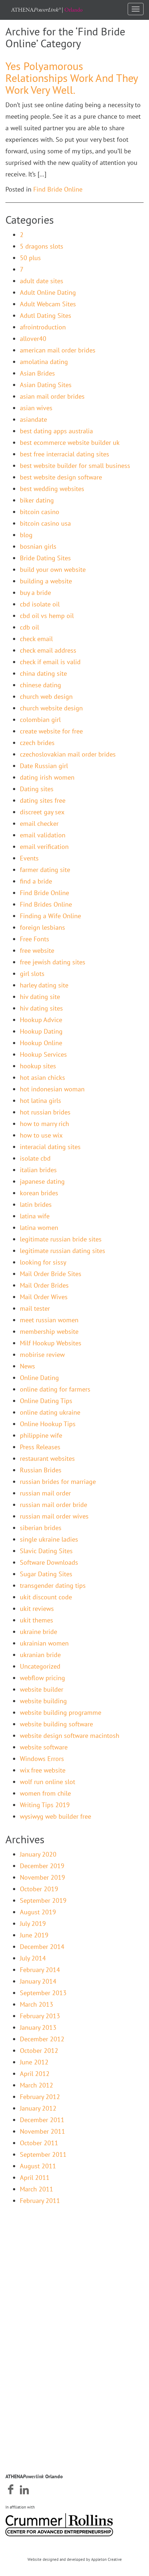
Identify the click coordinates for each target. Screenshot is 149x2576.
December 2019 (42, 1866)
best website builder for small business (75, 466)
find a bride (36, 881)
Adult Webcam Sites (48, 304)
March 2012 (37, 2085)
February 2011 (40, 2201)
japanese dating (42, 1181)
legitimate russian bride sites (61, 1239)
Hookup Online (41, 1043)
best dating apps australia (56, 431)
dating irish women (47, 777)
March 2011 (37, 2189)
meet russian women (49, 1320)
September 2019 (43, 1900)
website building (43, 1701)
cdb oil (29, 627)
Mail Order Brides (44, 1285)
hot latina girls (41, 1101)
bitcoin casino (40, 512)
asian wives (36, 408)
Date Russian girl (44, 766)
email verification (44, 847)
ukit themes (37, 1620)
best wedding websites (52, 489)
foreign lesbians (42, 927)
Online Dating (39, 1378)
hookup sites (38, 1066)
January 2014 (38, 1981)
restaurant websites (47, 1458)
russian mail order (45, 1493)
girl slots (32, 974)
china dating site (43, 673)
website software (44, 1747)
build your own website (53, 569)
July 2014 (33, 1958)
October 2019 (39, 1889)
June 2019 (34, 1935)
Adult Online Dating (48, 292)
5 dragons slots (42, 246)
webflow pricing (42, 1678)
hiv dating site (40, 997)
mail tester (35, 1308)
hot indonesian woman (52, 1089)
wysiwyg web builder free (56, 1816)
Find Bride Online (58, 189)
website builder (42, 1689)
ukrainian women (44, 1643)
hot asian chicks (42, 1077)
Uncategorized (40, 1666)
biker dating (37, 500)
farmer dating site (45, 870)
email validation (43, 835)
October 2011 (39, 2143)
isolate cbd (35, 1158)
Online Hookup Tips (48, 1424)
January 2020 (38, 1854)
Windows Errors (42, 1759)
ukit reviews (37, 1609)
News (27, 1366)
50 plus (30, 258)
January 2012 (38, 2108)
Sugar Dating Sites (46, 1574)
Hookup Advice (41, 1020)
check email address (48, 650)
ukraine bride (39, 1632)
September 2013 (43, 1993)
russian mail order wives (54, 1516)
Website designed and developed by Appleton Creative (75, 2559)
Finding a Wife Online (50, 916)
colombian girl (40, 720)
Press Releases (40, 1447)
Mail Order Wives (44, 1297)
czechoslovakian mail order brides (68, 754)
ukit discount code (46, 1597)
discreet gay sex (42, 812)
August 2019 (38, 1912)
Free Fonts (35, 939)
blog (26, 535)
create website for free (51, 731)
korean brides (39, 1193)
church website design (51, 708)
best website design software (61, 477)
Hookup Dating (41, 1031)
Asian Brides (37, 373)
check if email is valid (50, 662)
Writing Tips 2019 (45, 1805)
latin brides (36, 1204)
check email (36, 639)
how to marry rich (44, 1124)
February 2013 (40, 2016)
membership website (49, 1331)
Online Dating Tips (46, 1401)
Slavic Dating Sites (46, 1551)
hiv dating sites (41, 1008)
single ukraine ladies (49, 1539)
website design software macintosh (70, 1736)
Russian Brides (41, 1470)
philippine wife (41, 1435)
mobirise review (42, 1355)
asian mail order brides (52, 396)
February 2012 (40, 2097)
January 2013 (38, 2027)
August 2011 (38, 2166)
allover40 (33, 339)
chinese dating (41, 685)
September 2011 (43, 2154)
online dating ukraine (50, 1412)
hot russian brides (45, 1112)
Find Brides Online (46, 904)
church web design (46, 696)
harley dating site (44, 985)
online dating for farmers (55, 1389)
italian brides (38, 1170)
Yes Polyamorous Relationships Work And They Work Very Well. (72, 78)
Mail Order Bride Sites (51, 1274)
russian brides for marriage (58, 1482)
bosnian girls (38, 546)
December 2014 (42, 1947)
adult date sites (42, 281)
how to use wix (41, 1135)
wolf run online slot (48, 1782)
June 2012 (34, 2062)
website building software (56, 1724)
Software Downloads (49, 1562)
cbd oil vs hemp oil (47, 616)
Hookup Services (43, 1054)
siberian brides (41, 1528)
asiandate (33, 419)
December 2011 (42, 2120)
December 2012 (42, 2039)
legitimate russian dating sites (63, 1251)
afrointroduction (43, 327)
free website (37, 950)
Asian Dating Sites (46, 385)
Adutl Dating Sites (46, 316)
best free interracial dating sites (65, 454)
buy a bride (35, 593)
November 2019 (42, 1877)
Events (29, 858)
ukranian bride (40, 1655)
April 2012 (35, 2074)
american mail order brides (58, 350)
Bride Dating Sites (45, 558)
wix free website (43, 1770)
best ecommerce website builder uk (70, 443)
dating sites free (43, 800)
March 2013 (37, 2004)
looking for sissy (43, 1262)
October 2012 (39, 2051)
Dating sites (37, 789)
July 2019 (33, 1924)
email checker (39, 823)
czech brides (37, 743)
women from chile (45, 1793)
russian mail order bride (54, 1505)
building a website (46, 581)
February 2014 (40, 1970)
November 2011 (42, 2131)
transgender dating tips (53, 1585)
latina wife (35, 1216)
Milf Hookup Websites (51, 1343)
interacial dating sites (50, 1147)
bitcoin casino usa (45, 523)
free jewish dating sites (53, 962)
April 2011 (35, 2178)
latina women (39, 1228)
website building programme (61, 1712)
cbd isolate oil (40, 604)
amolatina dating (44, 362)
